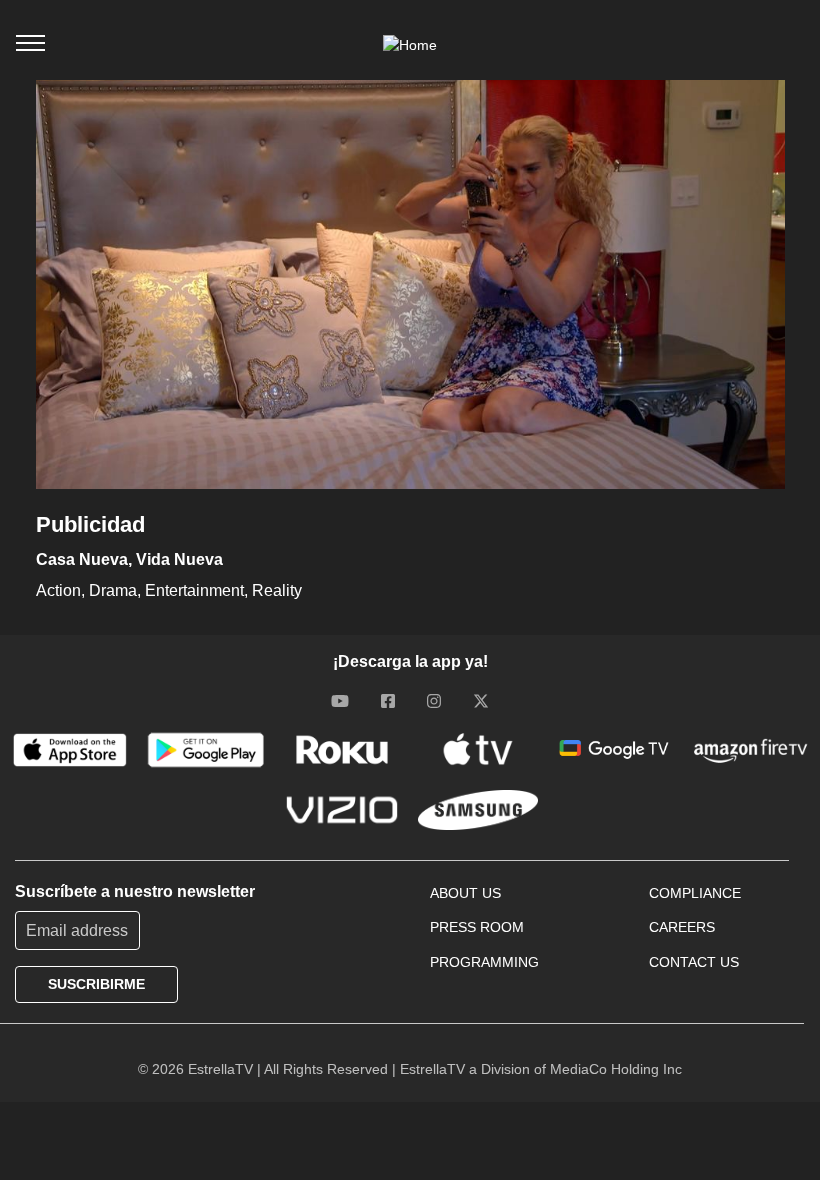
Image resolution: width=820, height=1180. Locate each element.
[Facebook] (388, 700)
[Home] (410, 45)
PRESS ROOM (477, 927)
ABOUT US (465, 893)
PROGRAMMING (484, 962)
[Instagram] (434, 700)
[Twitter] (481, 700)
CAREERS (682, 927)
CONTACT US (694, 962)
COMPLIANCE (695, 893)
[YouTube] (340, 700)
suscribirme (96, 984)
